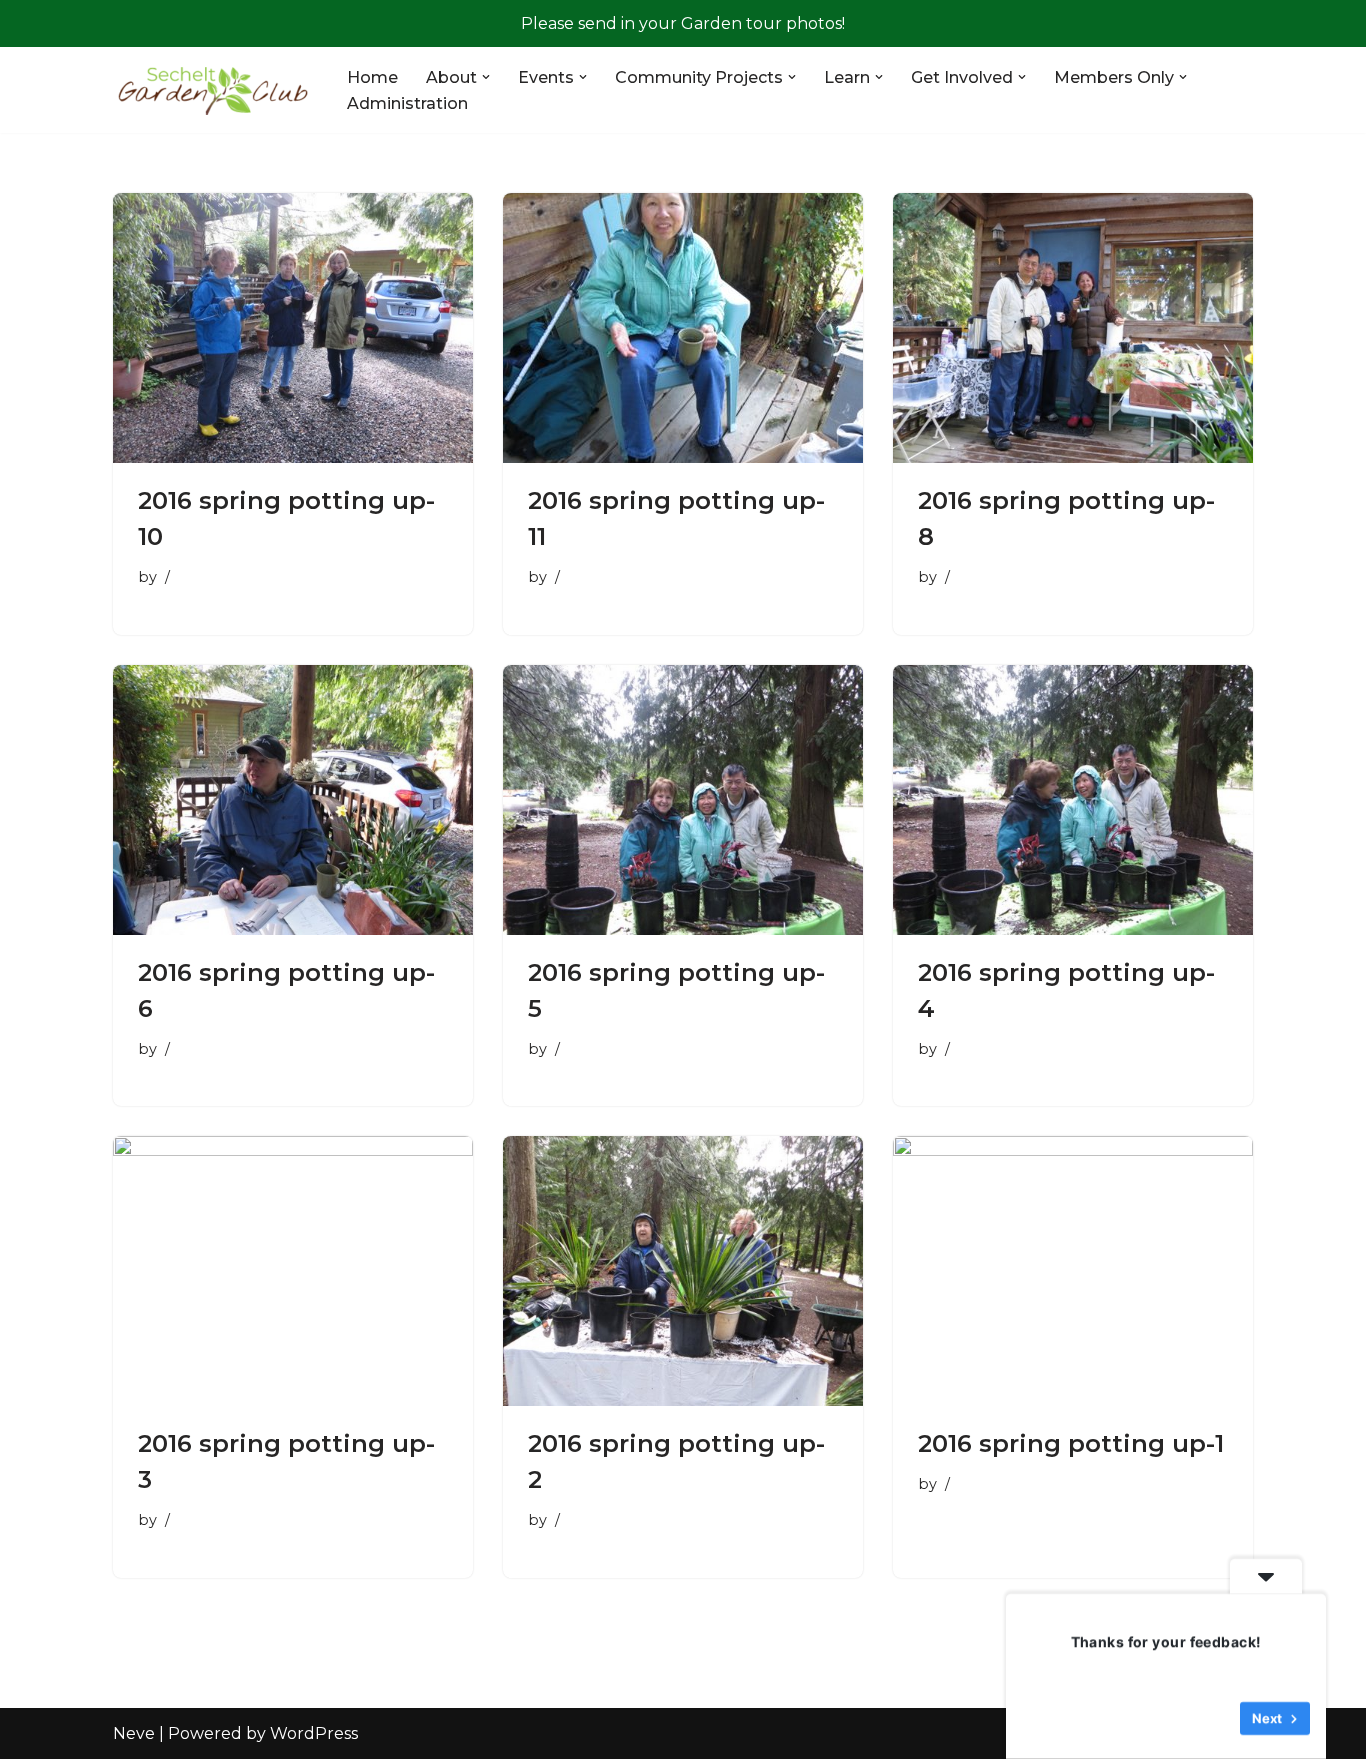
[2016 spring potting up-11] (683, 328)
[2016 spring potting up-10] (293, 328)
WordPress (314, 1733)
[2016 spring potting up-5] (683, 800)
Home (372, 77)
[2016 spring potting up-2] (683, 1271)
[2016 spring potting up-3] (293, 1271)
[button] (486, 77)
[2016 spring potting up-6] (293, 800)
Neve (134, 1733)
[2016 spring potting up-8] (1073, 328)
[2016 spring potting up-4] (1073, 800)
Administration (407, 103)
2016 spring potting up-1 (1071, 1443)
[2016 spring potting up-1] (1073, 1271)
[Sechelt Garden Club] (213, 90)
